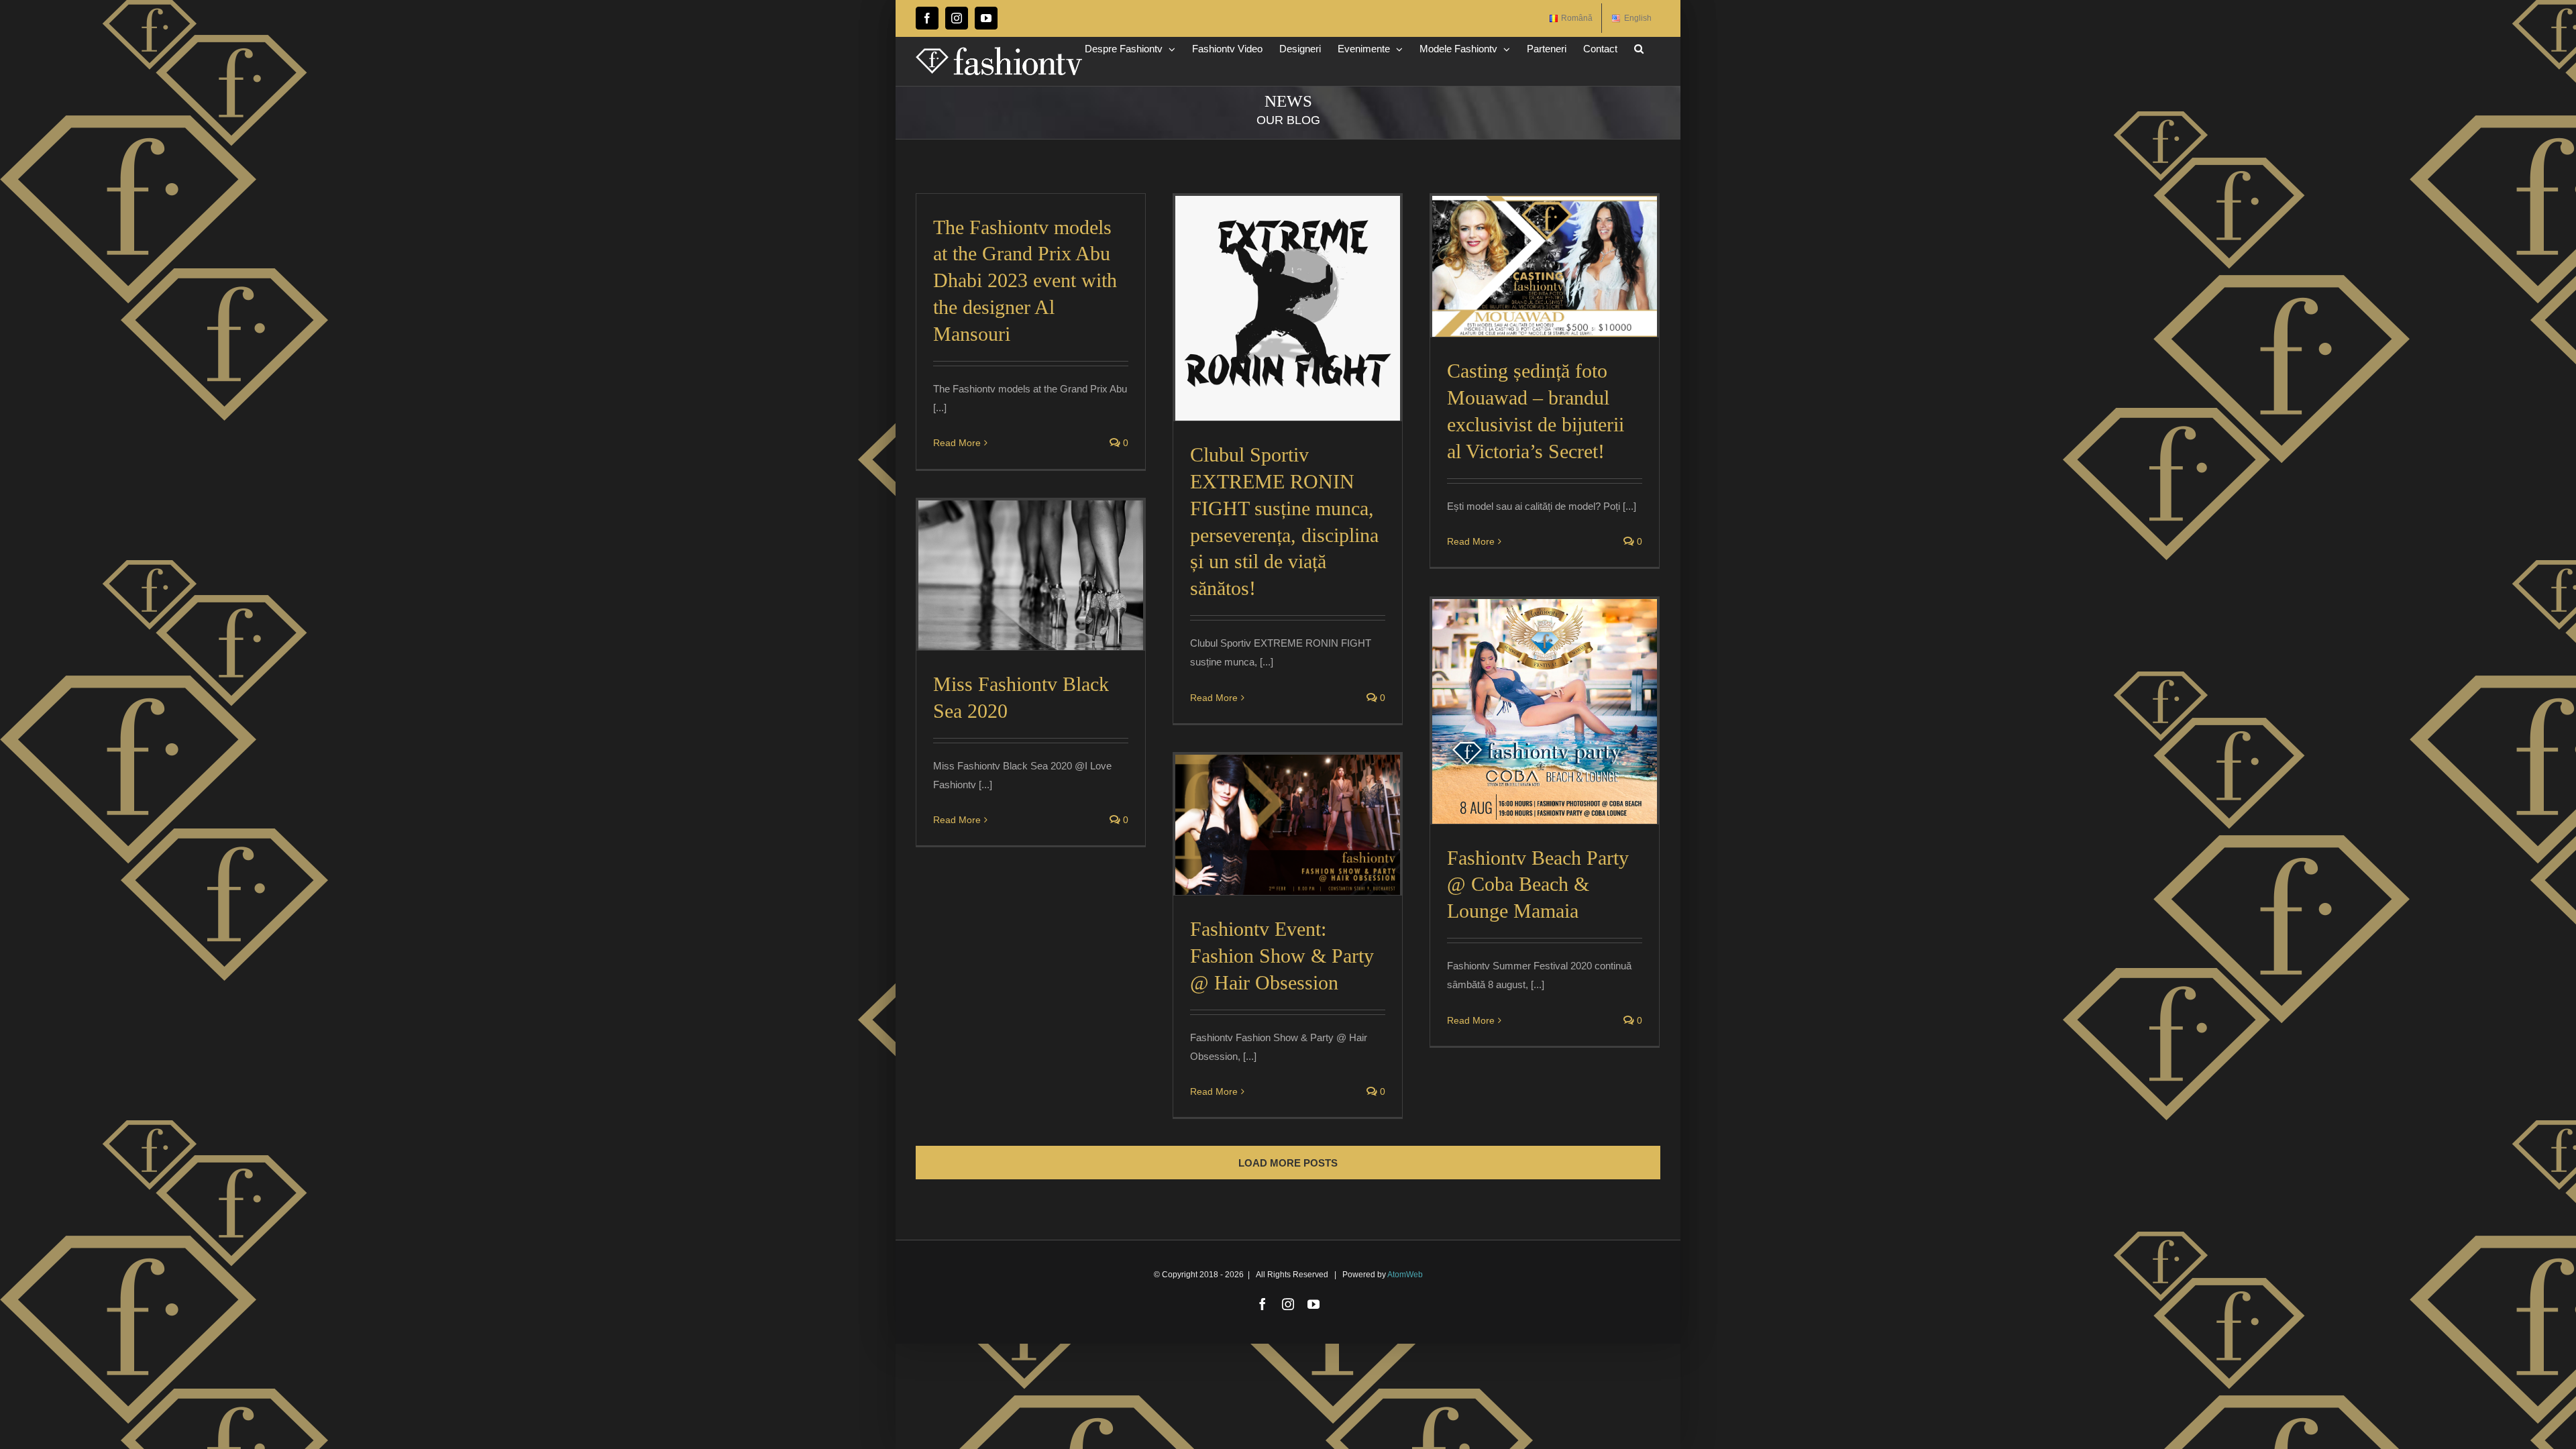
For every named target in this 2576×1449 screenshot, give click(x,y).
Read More (957, 443)
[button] (1639, 49)
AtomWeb (1405, 1275)
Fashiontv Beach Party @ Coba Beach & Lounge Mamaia (1538, 884)
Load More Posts (1288, 1163)
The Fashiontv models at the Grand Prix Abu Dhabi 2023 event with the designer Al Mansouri (1025, 281)
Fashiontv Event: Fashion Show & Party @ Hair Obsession (1282, 956)
